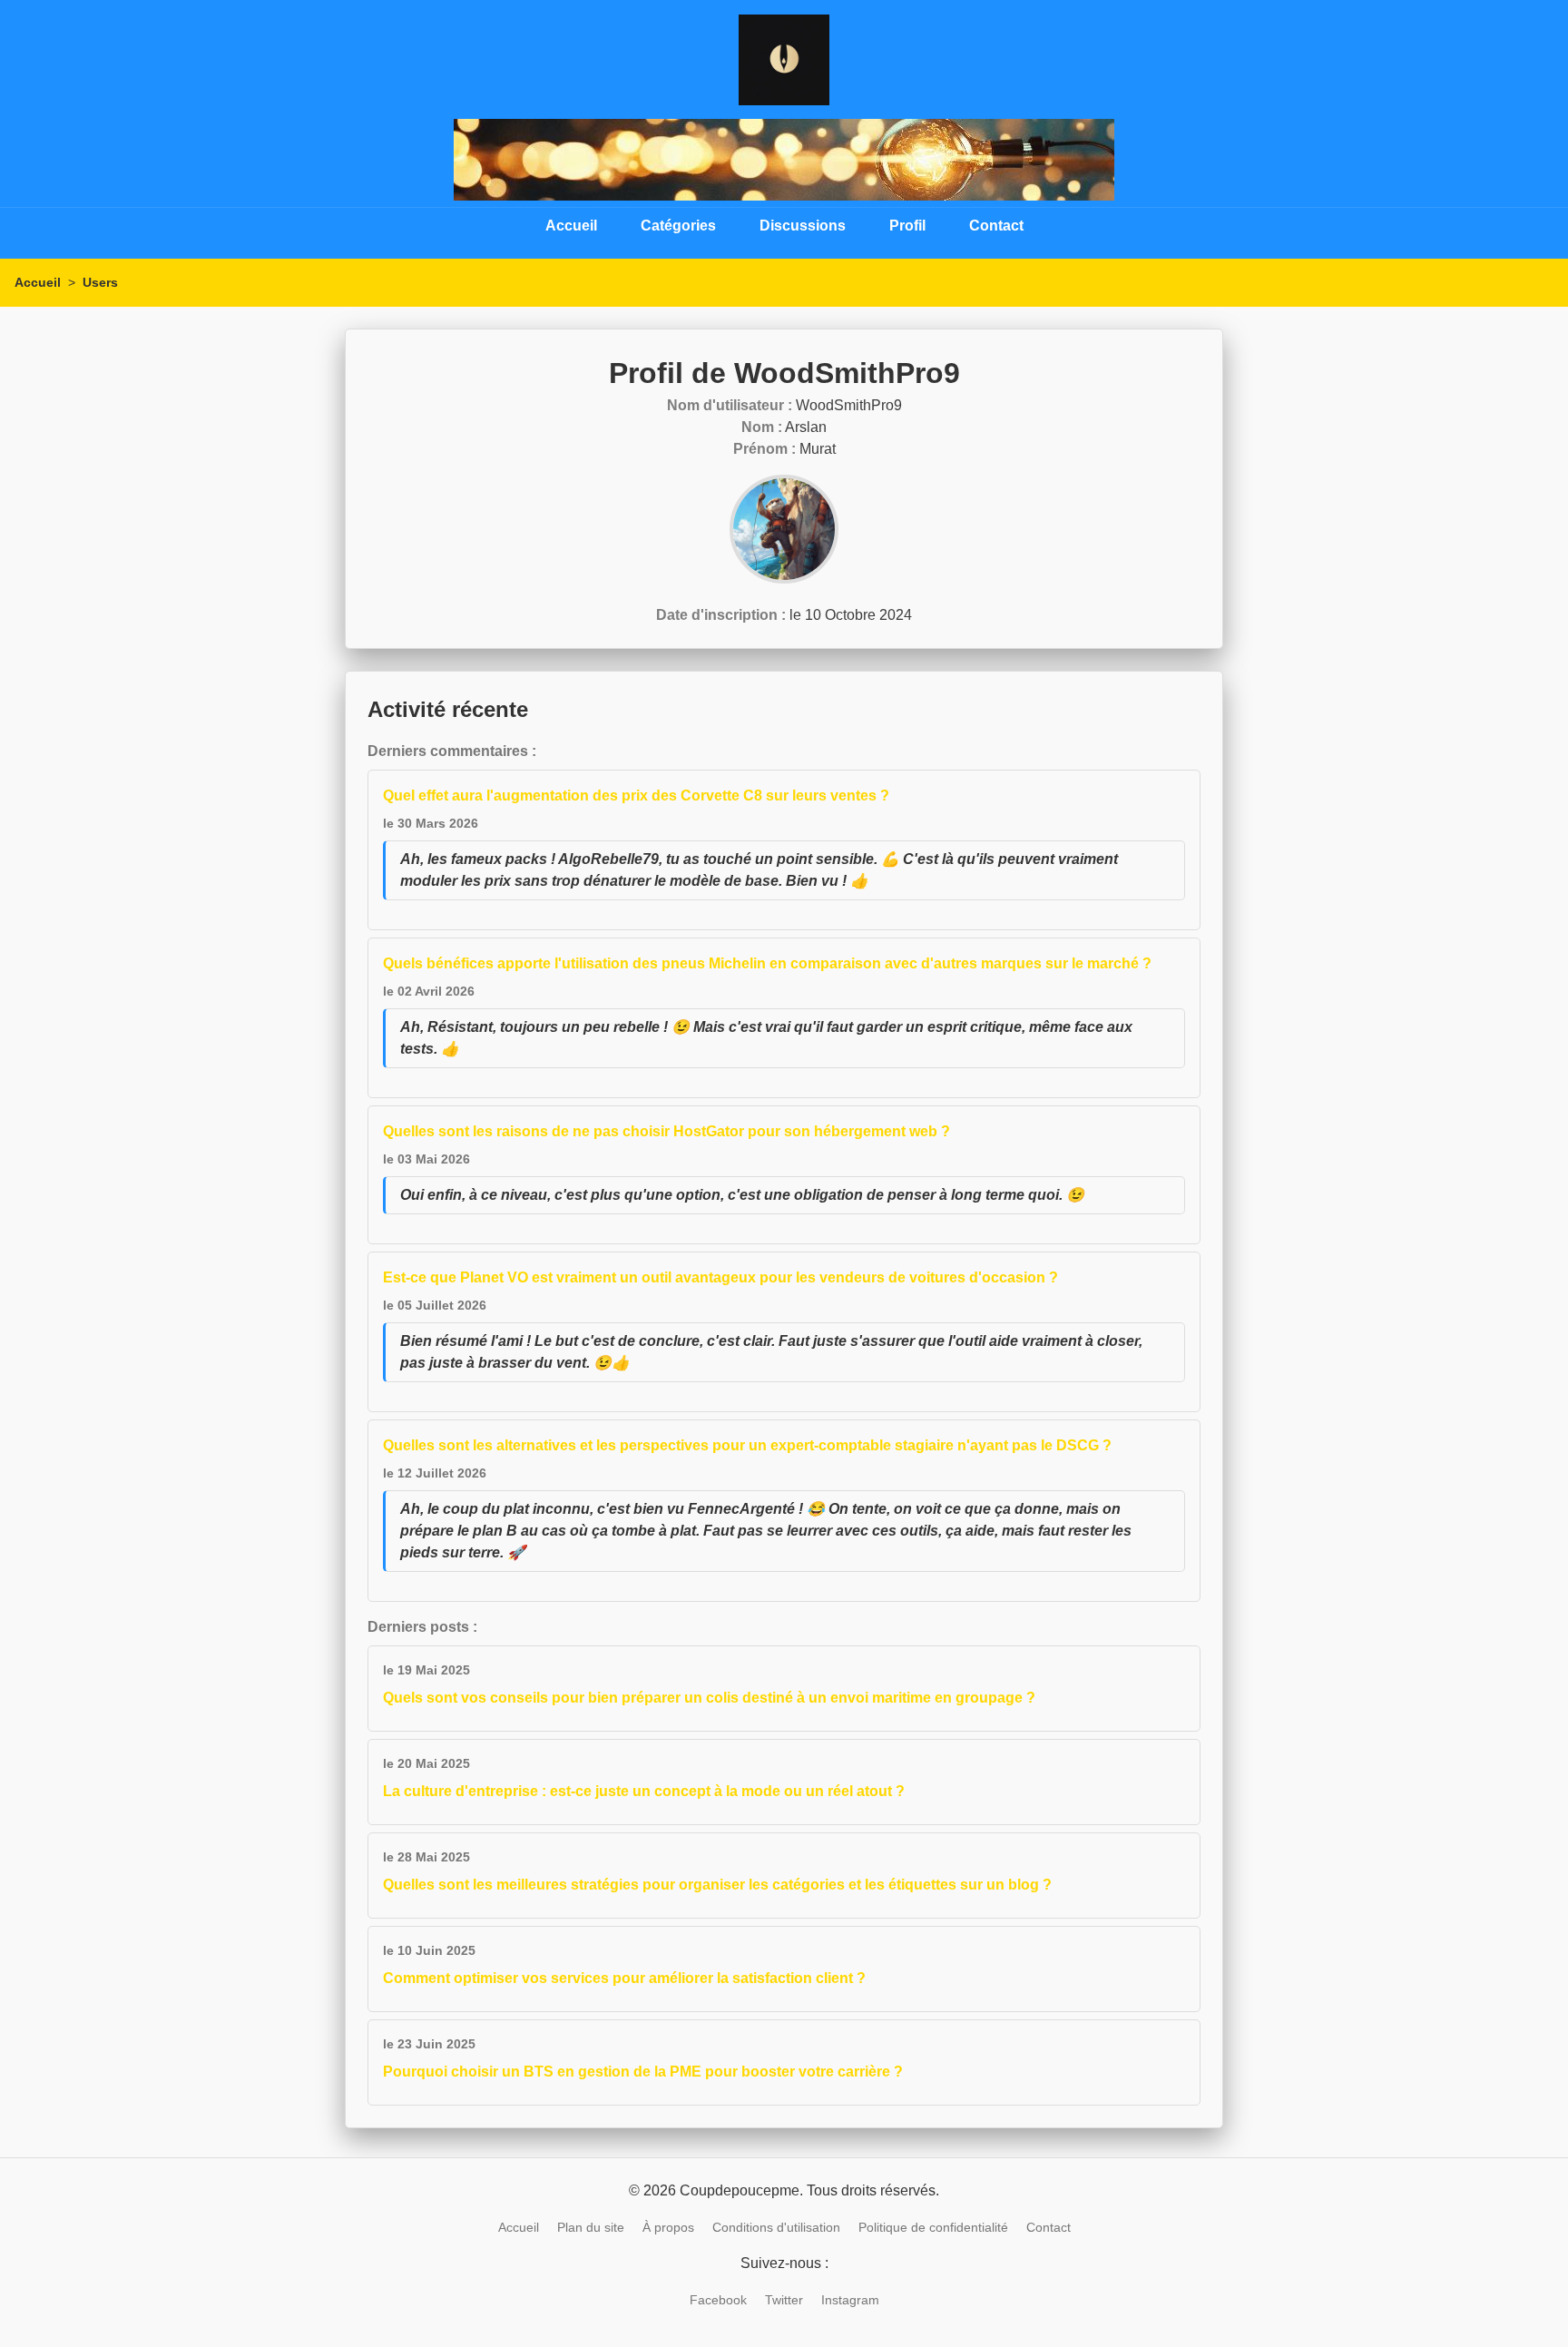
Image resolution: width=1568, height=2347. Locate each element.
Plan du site (591, 2227)
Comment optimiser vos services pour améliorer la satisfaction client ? (624, 1978)
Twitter (784, 2300)
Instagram (850, 2300)
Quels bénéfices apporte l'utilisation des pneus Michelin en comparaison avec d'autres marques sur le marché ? (767, 963)
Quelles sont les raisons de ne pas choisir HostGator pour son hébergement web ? (666, 1131)
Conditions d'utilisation (776, 2227)
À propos (668, 2227)
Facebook (718, 2300)
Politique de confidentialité (933, 2227)
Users (100, 282)
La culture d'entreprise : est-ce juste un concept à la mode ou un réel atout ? (644, 1791)
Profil (907, 226)
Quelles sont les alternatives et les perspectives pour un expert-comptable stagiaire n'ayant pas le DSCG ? (747, 1445)
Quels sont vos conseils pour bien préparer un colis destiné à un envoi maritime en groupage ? (709, 1698)
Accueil (571, 226)
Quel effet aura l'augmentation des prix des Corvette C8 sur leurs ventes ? (636, 795)
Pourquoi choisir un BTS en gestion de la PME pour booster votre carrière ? (643, 2072)
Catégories (678, 226)
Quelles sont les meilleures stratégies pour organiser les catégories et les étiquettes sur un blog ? (717, 1885)
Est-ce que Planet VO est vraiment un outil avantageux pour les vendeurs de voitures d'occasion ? (720, 1277)
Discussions (803, 226)
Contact (996, 226)
